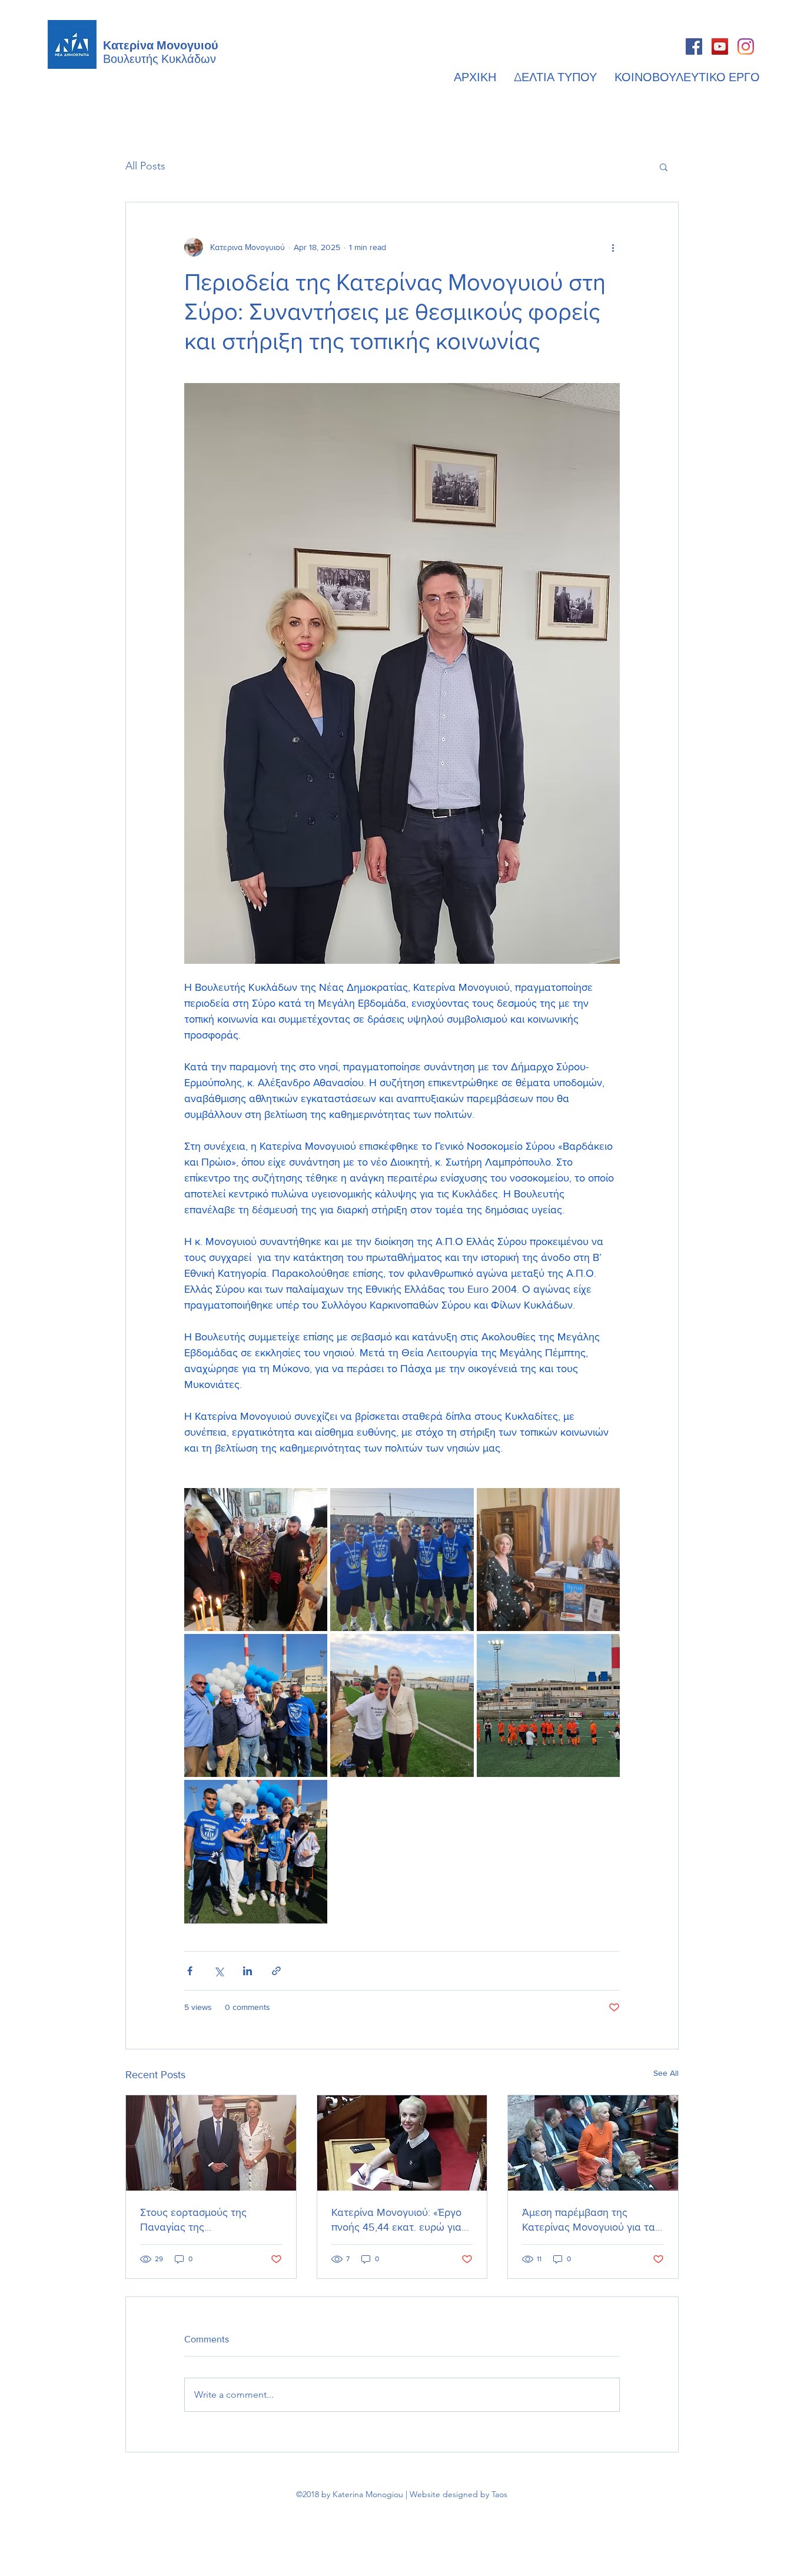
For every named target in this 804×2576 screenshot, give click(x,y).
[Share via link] (276, 1971)
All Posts (145, 166)
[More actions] (613, 247)
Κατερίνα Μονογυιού (161, 44)
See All (666, 2073)
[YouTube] (720, 46)
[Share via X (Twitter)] (219, 1971)
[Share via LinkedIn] (247, 1971)
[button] (664, 167)
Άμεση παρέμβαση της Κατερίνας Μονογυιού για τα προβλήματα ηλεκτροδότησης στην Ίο (592, 2220)
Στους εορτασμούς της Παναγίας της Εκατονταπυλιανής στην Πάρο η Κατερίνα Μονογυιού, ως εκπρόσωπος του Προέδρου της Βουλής (210, 2220)
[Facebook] (694, 46)
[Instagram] (746, 46)
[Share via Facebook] (190, 1971)
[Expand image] (256, 1560)
